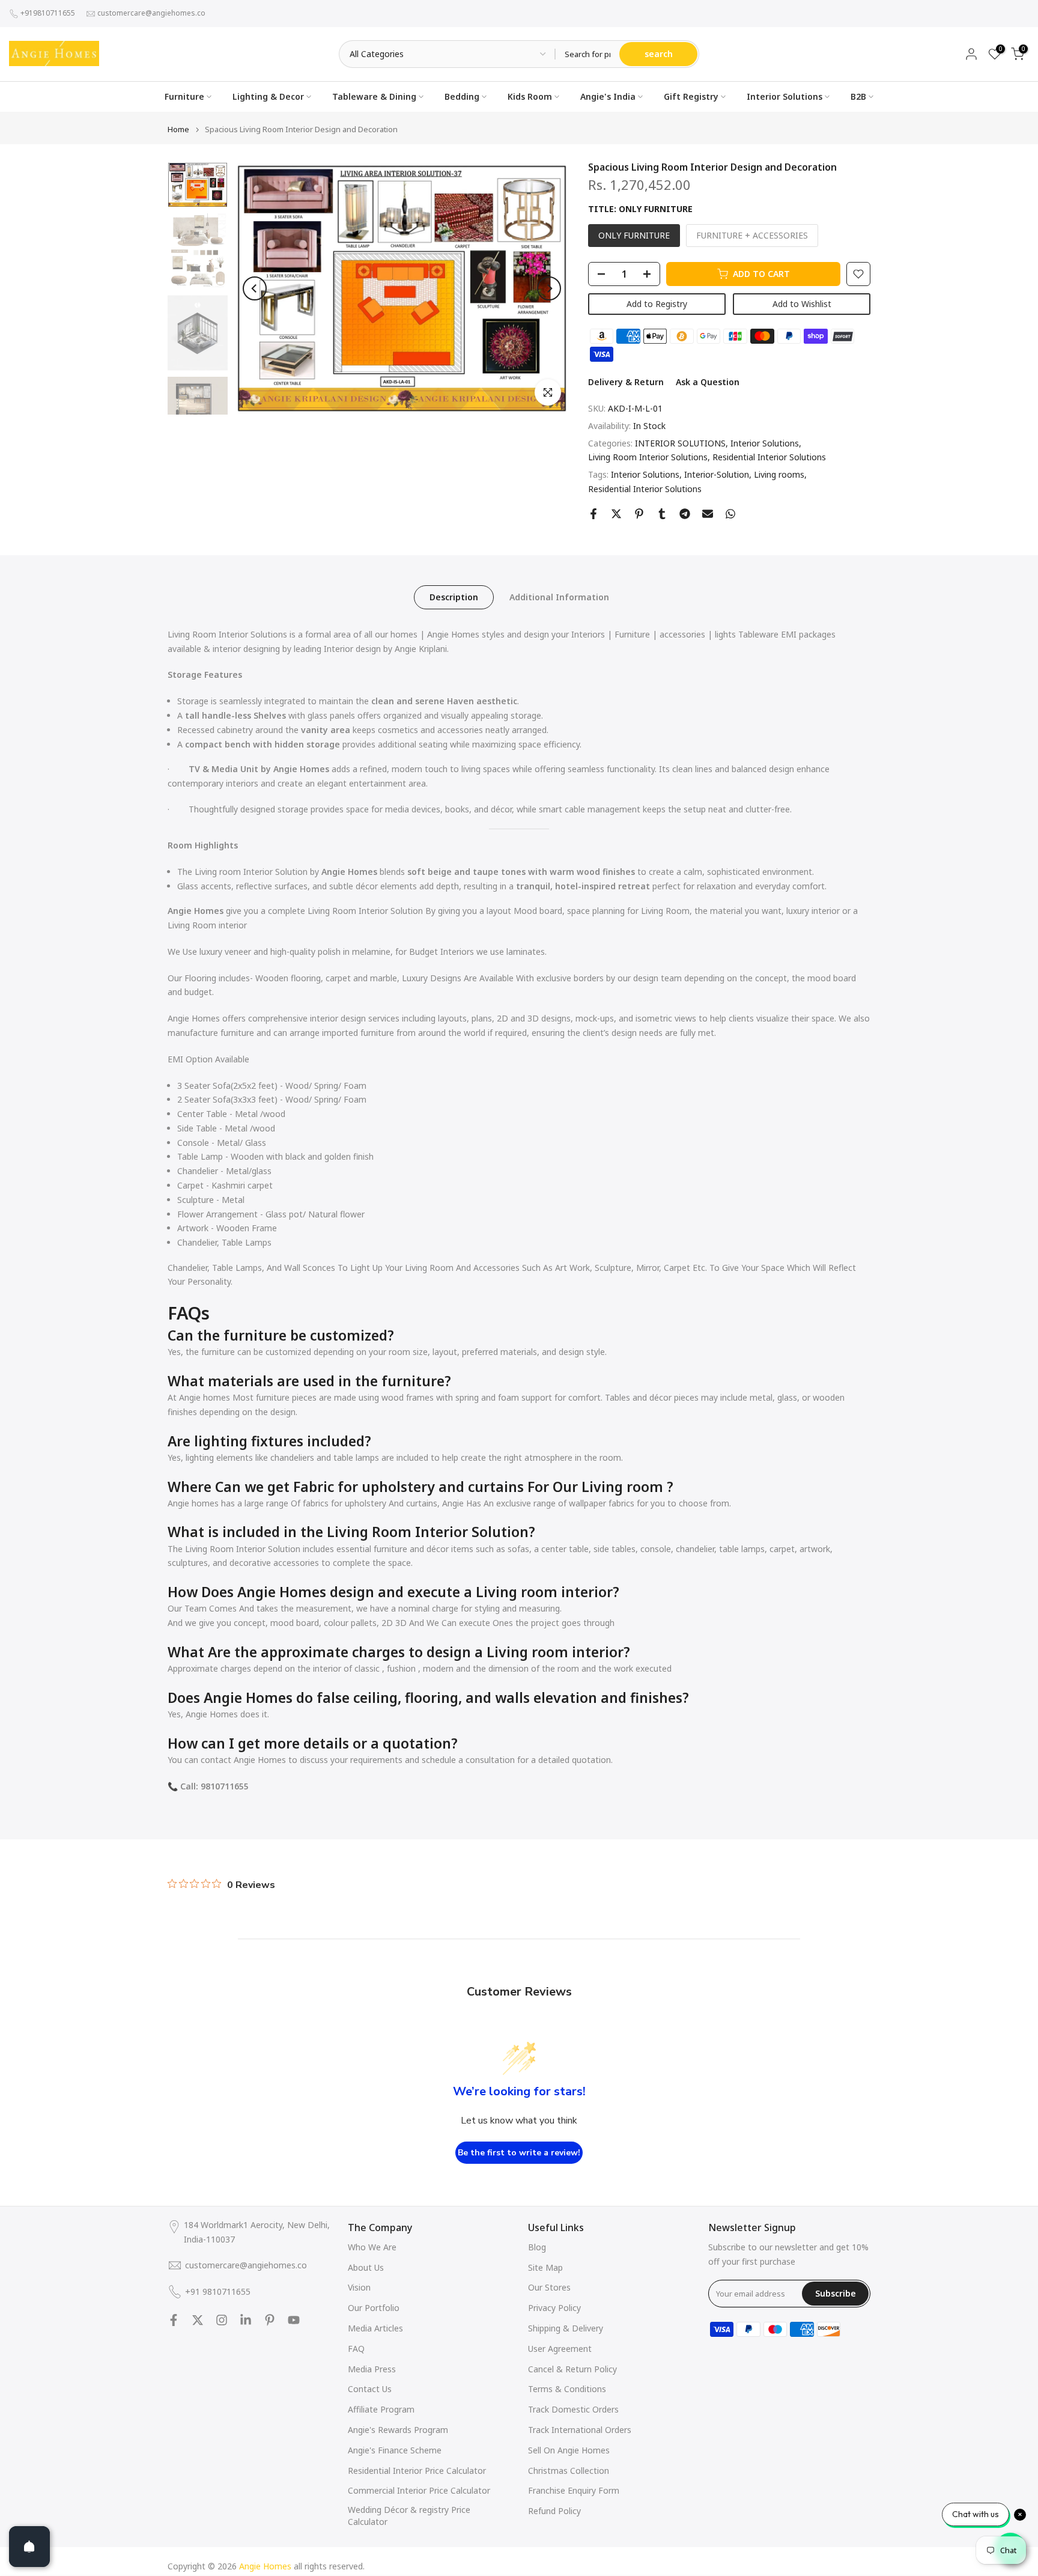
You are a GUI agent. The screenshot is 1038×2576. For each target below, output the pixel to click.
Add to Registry (657, 304)
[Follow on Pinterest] (270, 2320)
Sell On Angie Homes (569, 2450)
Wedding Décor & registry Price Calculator (409, 2516)
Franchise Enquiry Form (574, 2490)
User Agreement (560, 2349)
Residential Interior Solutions (769, 457)
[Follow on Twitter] (198, 2320)
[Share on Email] (708, 514)
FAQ (356, 2349)
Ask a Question (708, 382)
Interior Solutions (785, 96)
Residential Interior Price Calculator (417, 2471)
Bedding (462, 96)
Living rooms (779, 474)
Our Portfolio (374, 2308)
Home (178, 129)
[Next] (549, 288)
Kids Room (530, 96)
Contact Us (370, 2389)
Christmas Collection (569, 2471)
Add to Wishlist (802, 304)
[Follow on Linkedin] (246, 2320)
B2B (858, 96)
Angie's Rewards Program (398, 2430)
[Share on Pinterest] (639, 514)
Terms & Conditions (567, 2389)
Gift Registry (691, 96)
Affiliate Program (381, 2409)
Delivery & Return (626, 382)
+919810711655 (48, 13)
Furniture (184, 96)
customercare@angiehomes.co (151, 13)
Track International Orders (580, 2430)
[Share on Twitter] (616, 514)
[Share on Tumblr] (662, 514)
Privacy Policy (554, 2308)
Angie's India (608, 96)
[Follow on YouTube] (294, 2320)
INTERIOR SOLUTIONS (680, 443)
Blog (537, 2247)
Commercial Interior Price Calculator (419, 2490)
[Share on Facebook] (593, 514)
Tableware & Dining (374, 96)
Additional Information (559, 596)
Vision (359, 2287)
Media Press (372, 2369)
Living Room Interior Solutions (648, 457)
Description (454, 596)
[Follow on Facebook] (174, 2320)
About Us (366, 2267)
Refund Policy (554, 2511)
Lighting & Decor (268, 96)
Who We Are (372, 2247)
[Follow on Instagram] (222, 2320)
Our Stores (549, 2287)
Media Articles (375, 2328)
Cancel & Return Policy (572, 2369)
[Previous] (255, 288)
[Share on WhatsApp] (730, 514)
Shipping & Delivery (566, 2328)
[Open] (29, 2547)
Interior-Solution (717, 474)
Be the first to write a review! (519, 2153)
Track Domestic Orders (573, 2409)
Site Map (545, 2267)
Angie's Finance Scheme (395, 2450)
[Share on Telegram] (685, 514)
